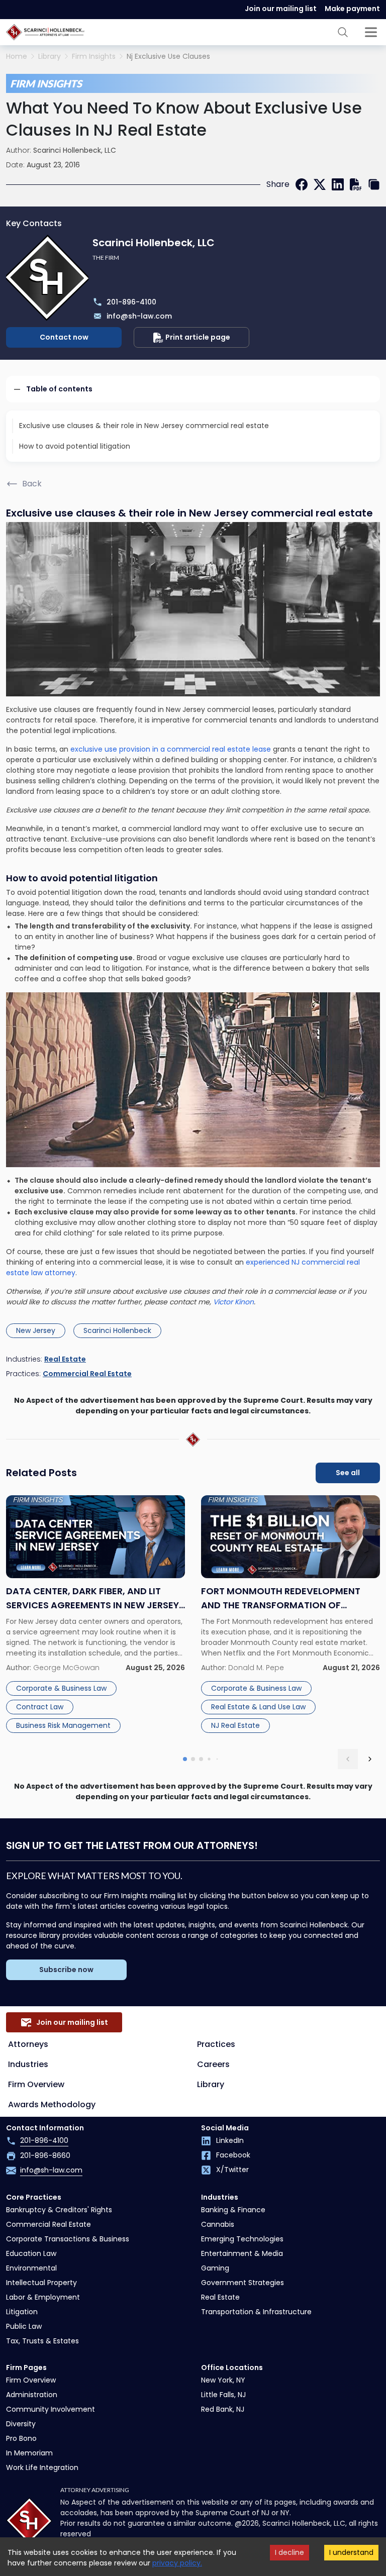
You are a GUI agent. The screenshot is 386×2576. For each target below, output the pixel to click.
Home (17, 57)
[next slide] (370, 1759)
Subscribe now (66, 1970)
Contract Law (40, 1707)
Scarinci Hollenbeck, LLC (75, 150)
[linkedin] (338, 184)
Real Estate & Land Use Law (258, 1707)
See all (348, 1473)
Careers (213, 2064)
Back (32, 484)
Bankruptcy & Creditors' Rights (59, 2210)
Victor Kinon (233, 1302)
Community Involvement (51, 2409)
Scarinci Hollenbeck (117, 1330)
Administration (32, 2395)
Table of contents (59, 389)
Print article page (198, 337)
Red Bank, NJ (223, 2409)
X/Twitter (232, 2170)
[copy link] (374, 184)
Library (50, 57)
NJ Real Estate (235, 1725)
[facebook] (302, 184)
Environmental (31, 2268)
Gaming (215, 2268)
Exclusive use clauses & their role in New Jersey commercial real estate (144, 426)
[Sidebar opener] (371, 32)
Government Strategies (243, 2283)
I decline (289, 2552)
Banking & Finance (233, 2210)
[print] (356, 184)
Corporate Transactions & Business (68, 2239)
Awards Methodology (52, 2104)
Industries (28, 2064)
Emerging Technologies (242, 2239)
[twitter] (320, 184)
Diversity (21, 2424)
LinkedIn (230, 2140)
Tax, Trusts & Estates (42, 2341)
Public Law (24, 2326)
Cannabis (218, 2224)
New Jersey (36, 1330)
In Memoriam (29, 2453)
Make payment (352, 9)
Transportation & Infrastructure (256, 2312)
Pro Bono (21, 2438)
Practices (216, 2044)
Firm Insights (94, 57)
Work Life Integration (42, 2467)
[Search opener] (343, 32)
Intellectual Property (41, 2283)
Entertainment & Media (242, 2253)
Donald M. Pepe (256, 1668)
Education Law (31, 2253)
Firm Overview (36, 2084)
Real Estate (65, 1359)
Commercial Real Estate (87, 1374)
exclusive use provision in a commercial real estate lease (171, 749)
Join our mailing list (281, 9)
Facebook (233, 2155)
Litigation (22, 2312)
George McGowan (66, 1668)
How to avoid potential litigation (75, 446)
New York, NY (223, 2380)
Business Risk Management (63, 1725)
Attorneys (28, 2044)
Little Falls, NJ (223, 2395)
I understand (351, 2552)
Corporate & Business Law (61, 1688)
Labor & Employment (43, 2297)
